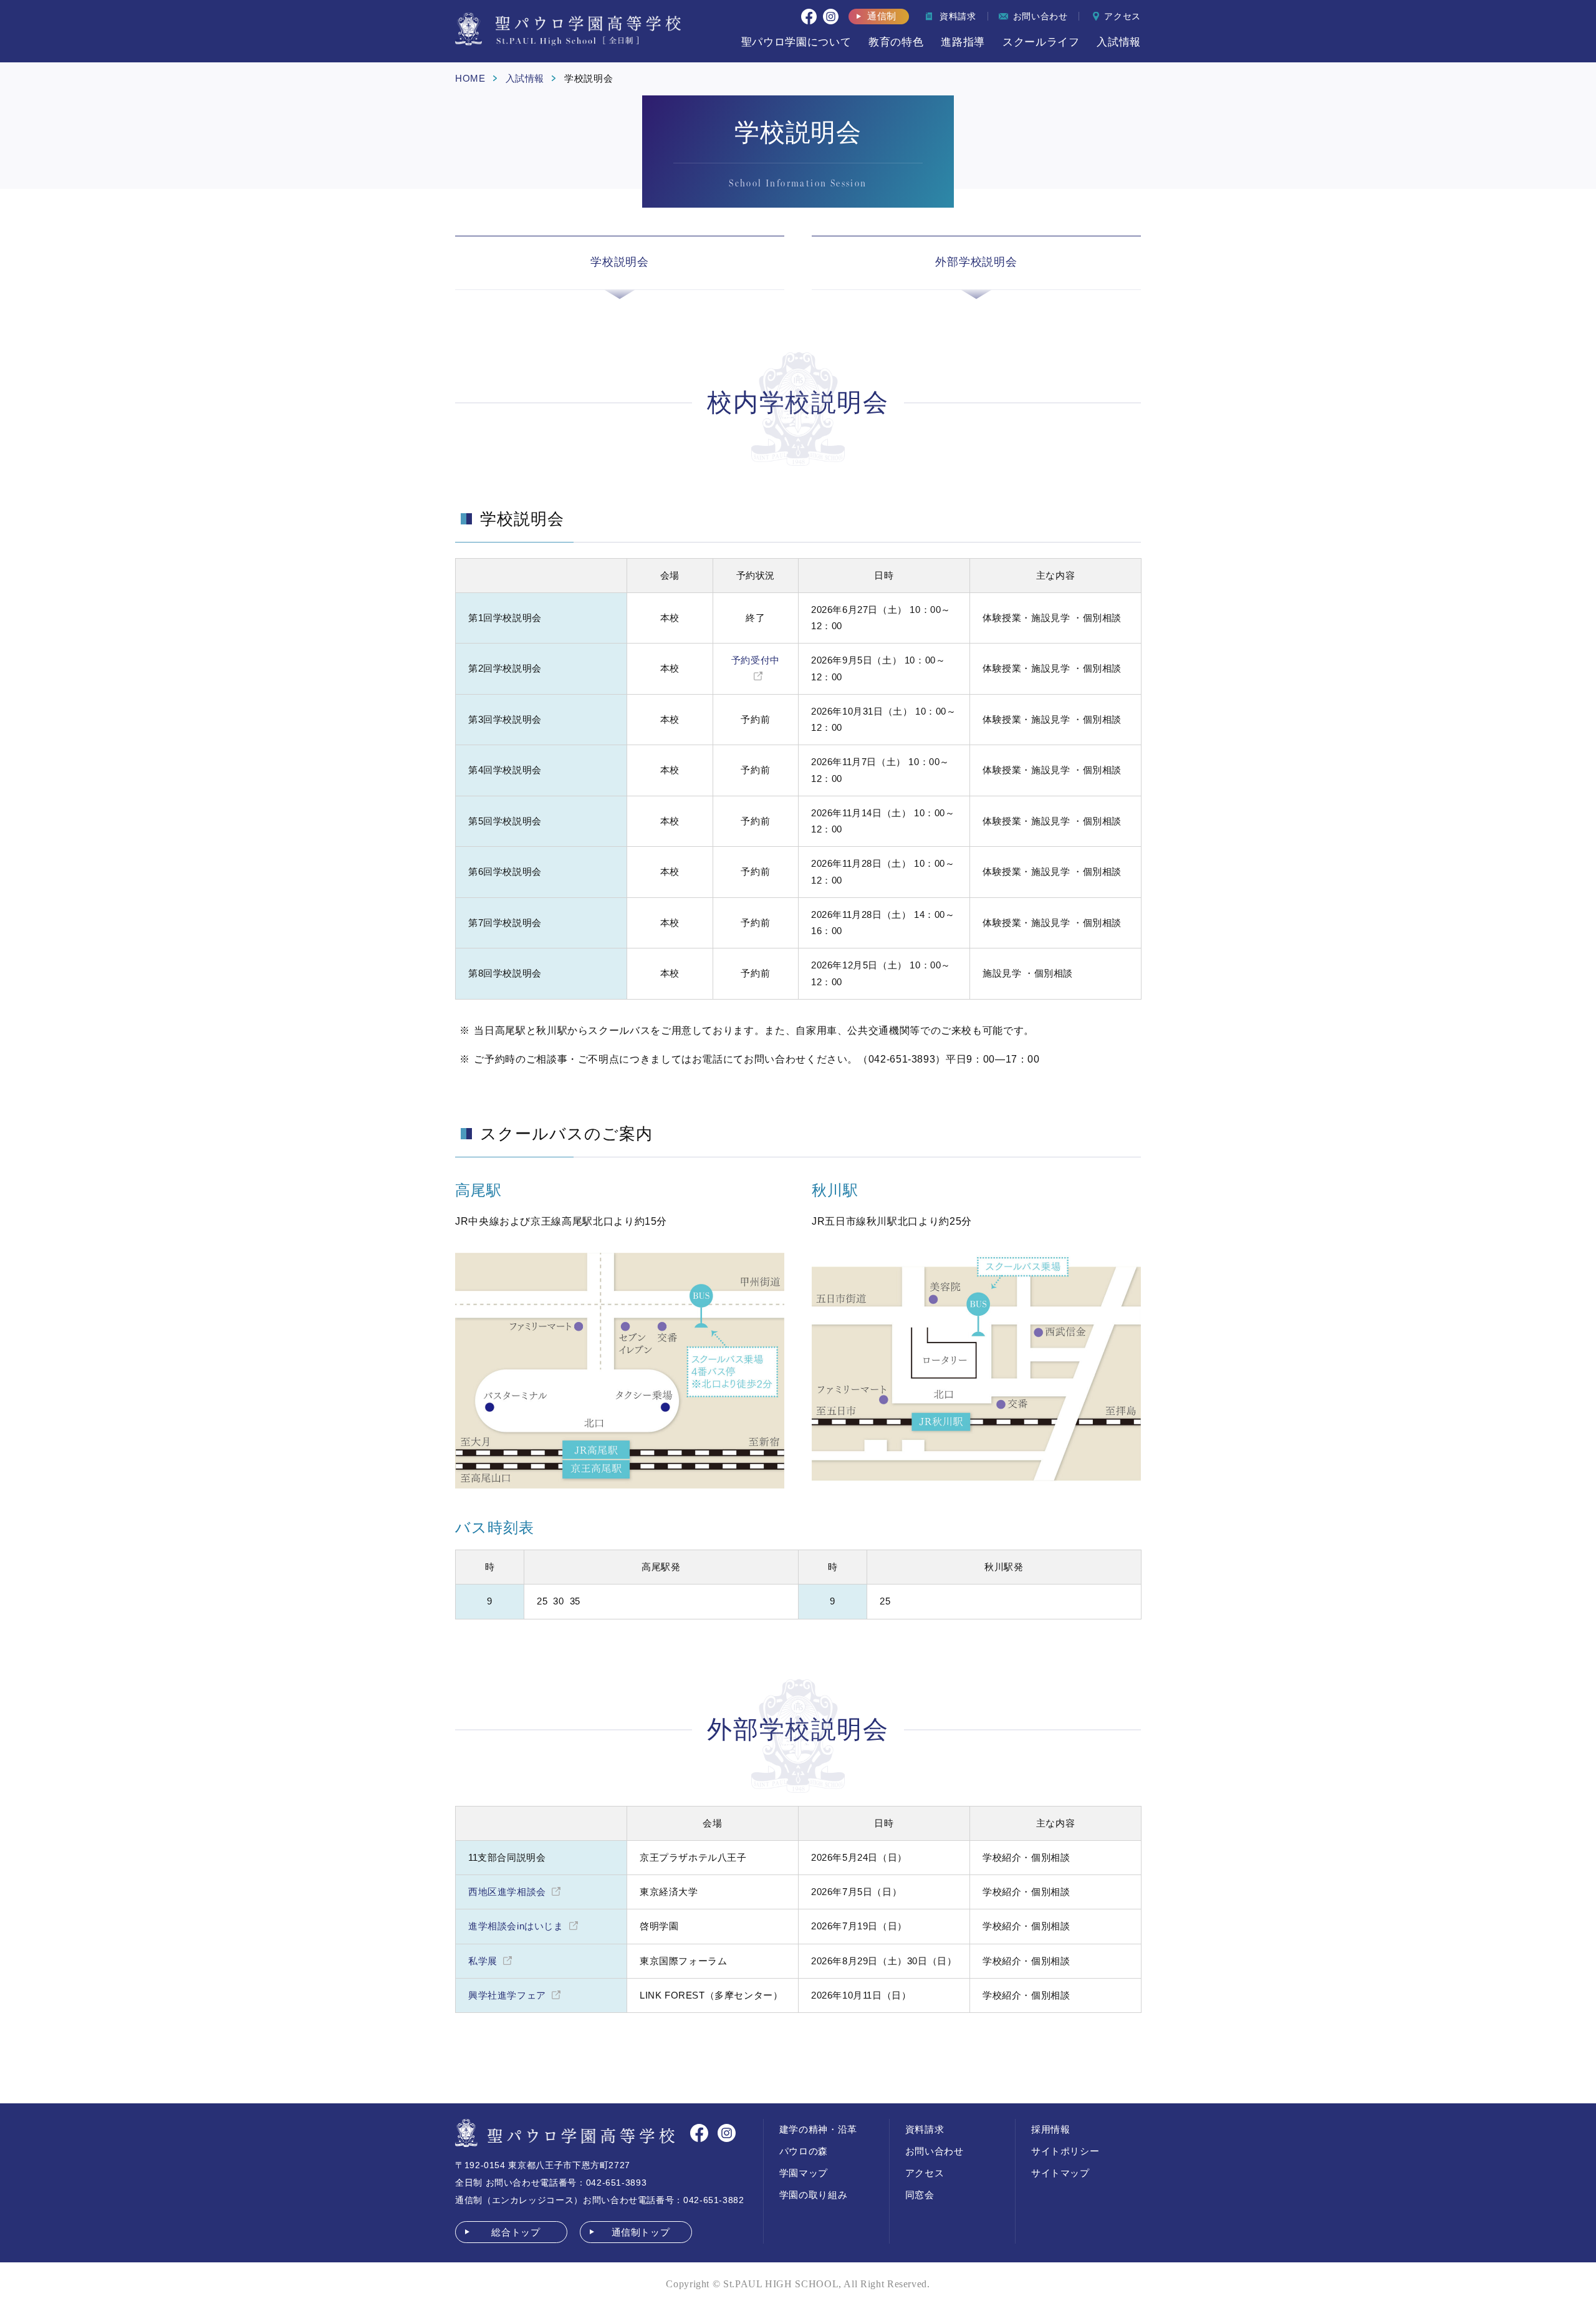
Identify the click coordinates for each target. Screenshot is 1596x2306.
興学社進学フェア (507, 1995)
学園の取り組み (813, 2195)
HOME (470, 78)
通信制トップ (641, 2232)
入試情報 (525, 78)
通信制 (882, 16)
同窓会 (920, 2195)
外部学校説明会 (976, 262)
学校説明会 (620, 262)
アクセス (925, 2173)
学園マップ (804, 2173)
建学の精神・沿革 (818, 2129)
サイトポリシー (1065, 2151)
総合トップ (516, 2232)
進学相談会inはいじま (516, 1926)
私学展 (483, 1961)
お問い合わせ (935, 2151)
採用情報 (1051, 2129)
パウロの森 (804, 2151)
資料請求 (925, 2129)
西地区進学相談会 (507, 1892)
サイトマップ (1060, 2173)
